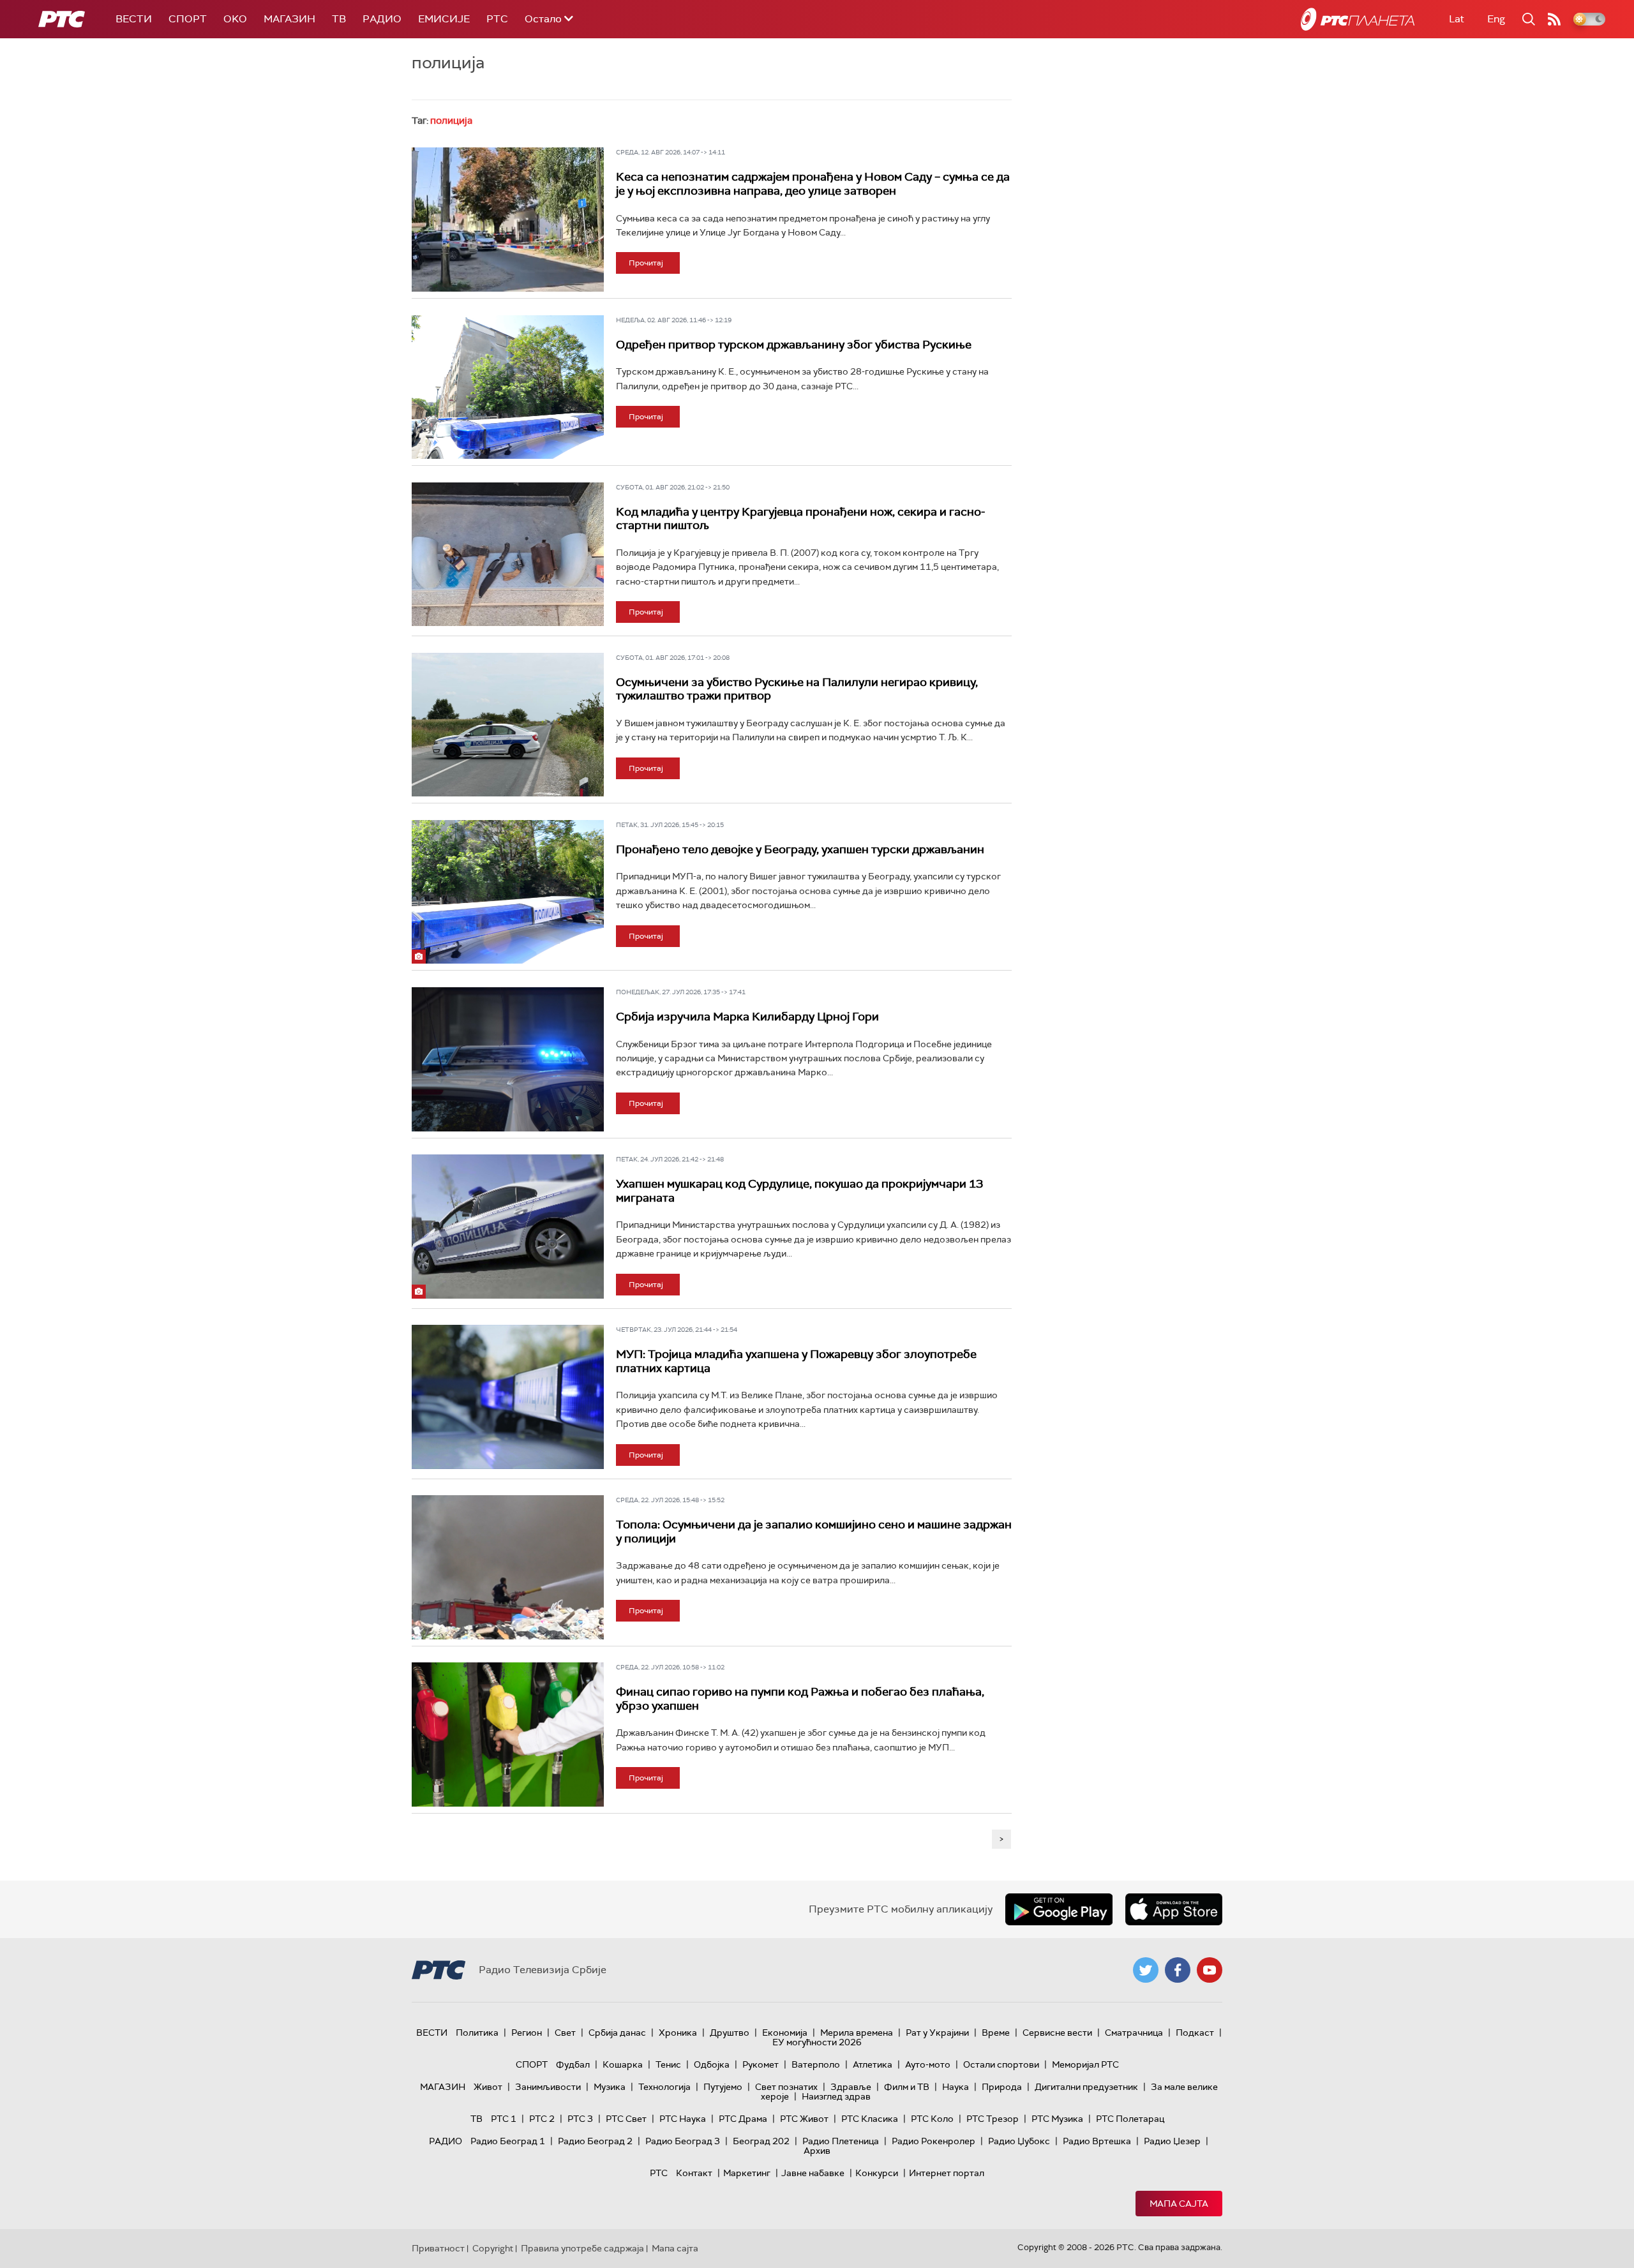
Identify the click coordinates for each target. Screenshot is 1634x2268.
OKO (235, 19)
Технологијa (664, 2087)
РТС (497, 19)
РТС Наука (683, 2119)
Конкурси (877, 2173)
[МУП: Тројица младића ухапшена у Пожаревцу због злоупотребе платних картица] (508, 1397)
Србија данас (617, 2033)
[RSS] (1554, 19)
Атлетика (873, 2064)
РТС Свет (626, 2119)
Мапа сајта (1179, 2204)
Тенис (668, 2064)
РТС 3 (580, 2119)
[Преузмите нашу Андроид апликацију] (1059, 1909)
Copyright (493, 2248)
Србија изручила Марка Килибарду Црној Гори (747, 1017)
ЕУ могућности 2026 (817, 2042)
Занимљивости (548, 2087)
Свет (565, 2033)
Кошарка (623, 2064)
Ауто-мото (928, 2064)
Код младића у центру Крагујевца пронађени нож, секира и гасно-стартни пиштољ (800, 519)
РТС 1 (504, 2119)
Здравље (851, 2087)
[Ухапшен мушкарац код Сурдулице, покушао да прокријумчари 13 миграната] (508, 1227)
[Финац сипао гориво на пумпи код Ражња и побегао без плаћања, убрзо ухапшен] (508, 1735)
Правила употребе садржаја (582, 2248)
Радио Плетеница (841, 2141)
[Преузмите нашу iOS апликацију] (1174, 1909)
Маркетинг (747, 2173)
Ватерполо (816, 2064)
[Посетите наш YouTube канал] (1210, 1970)
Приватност (438, 2248)
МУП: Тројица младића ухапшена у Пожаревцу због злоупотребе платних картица (796, 1361)
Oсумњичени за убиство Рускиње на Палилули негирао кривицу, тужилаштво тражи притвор (797, 689)
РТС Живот (804, 2119)
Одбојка (712, 2064)
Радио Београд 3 (683, 2141)
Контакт (694, 2173)
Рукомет (761, 2064)
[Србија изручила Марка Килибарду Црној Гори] (508, 1059)
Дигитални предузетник (1086, 2087)
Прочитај (646, 263)
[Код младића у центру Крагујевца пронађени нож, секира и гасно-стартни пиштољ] (508, 555)
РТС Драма (743, 2119)
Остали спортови (1001, 2064)
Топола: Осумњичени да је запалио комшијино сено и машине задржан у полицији (814, 1532)
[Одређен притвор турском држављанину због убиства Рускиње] (508, 387)
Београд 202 (761, 2141)
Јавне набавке (813, 2173)
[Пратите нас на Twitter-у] (1146, 1970)
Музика (610, 2087)
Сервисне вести (1057, 2033)
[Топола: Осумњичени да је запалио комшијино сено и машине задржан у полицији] (508, 1567)
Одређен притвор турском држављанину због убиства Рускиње (794, 345)
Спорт (188, 19)
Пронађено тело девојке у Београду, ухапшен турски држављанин (800, 849)
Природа (1002, 2087)
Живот (488, 2087)
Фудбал (573, 2064)
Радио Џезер (1172, 2141)
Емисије (444, 19)
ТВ (339, 19)
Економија (785, 2033)
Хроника (678, 2033)
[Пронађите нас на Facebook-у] (1178, 1970)
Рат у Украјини (937, 2033)
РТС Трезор (993, 2119)
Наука (956, 2087)
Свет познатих (786, 2087)
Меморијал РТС (1085, 2064)
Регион (527, 2033)
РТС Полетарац (1130, 2119)
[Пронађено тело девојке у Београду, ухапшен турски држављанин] (508, 892)
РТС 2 (542, 2119)
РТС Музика (1057, 2119)
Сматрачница (1134, 2033)
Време (996, 2033)
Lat (1457, 19)
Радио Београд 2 (595, 2141)
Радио (382, 19)
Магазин (289, 19)
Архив (817, 2151)
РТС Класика (870, 2119)
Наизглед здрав (836, 2096)
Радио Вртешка (1097, 2141)
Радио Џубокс (1019, 2141)
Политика (477, 2033)
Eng (1496, 19)
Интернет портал (947, 2173)
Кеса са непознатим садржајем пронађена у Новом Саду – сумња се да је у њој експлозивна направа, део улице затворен (813, 184)
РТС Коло (932, 2119)
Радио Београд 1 (508, 2141)
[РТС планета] (1358, 19)
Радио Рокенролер (933, 2141)
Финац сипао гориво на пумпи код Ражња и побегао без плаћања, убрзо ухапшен (800, 1699)
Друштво (730, 2033)
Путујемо (723, 2087)
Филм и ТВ (907, 2087)
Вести (134, 19)
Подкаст (1195, 2033)
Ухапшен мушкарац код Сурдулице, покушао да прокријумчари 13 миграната (799, 1191)
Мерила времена (857, 2033)
